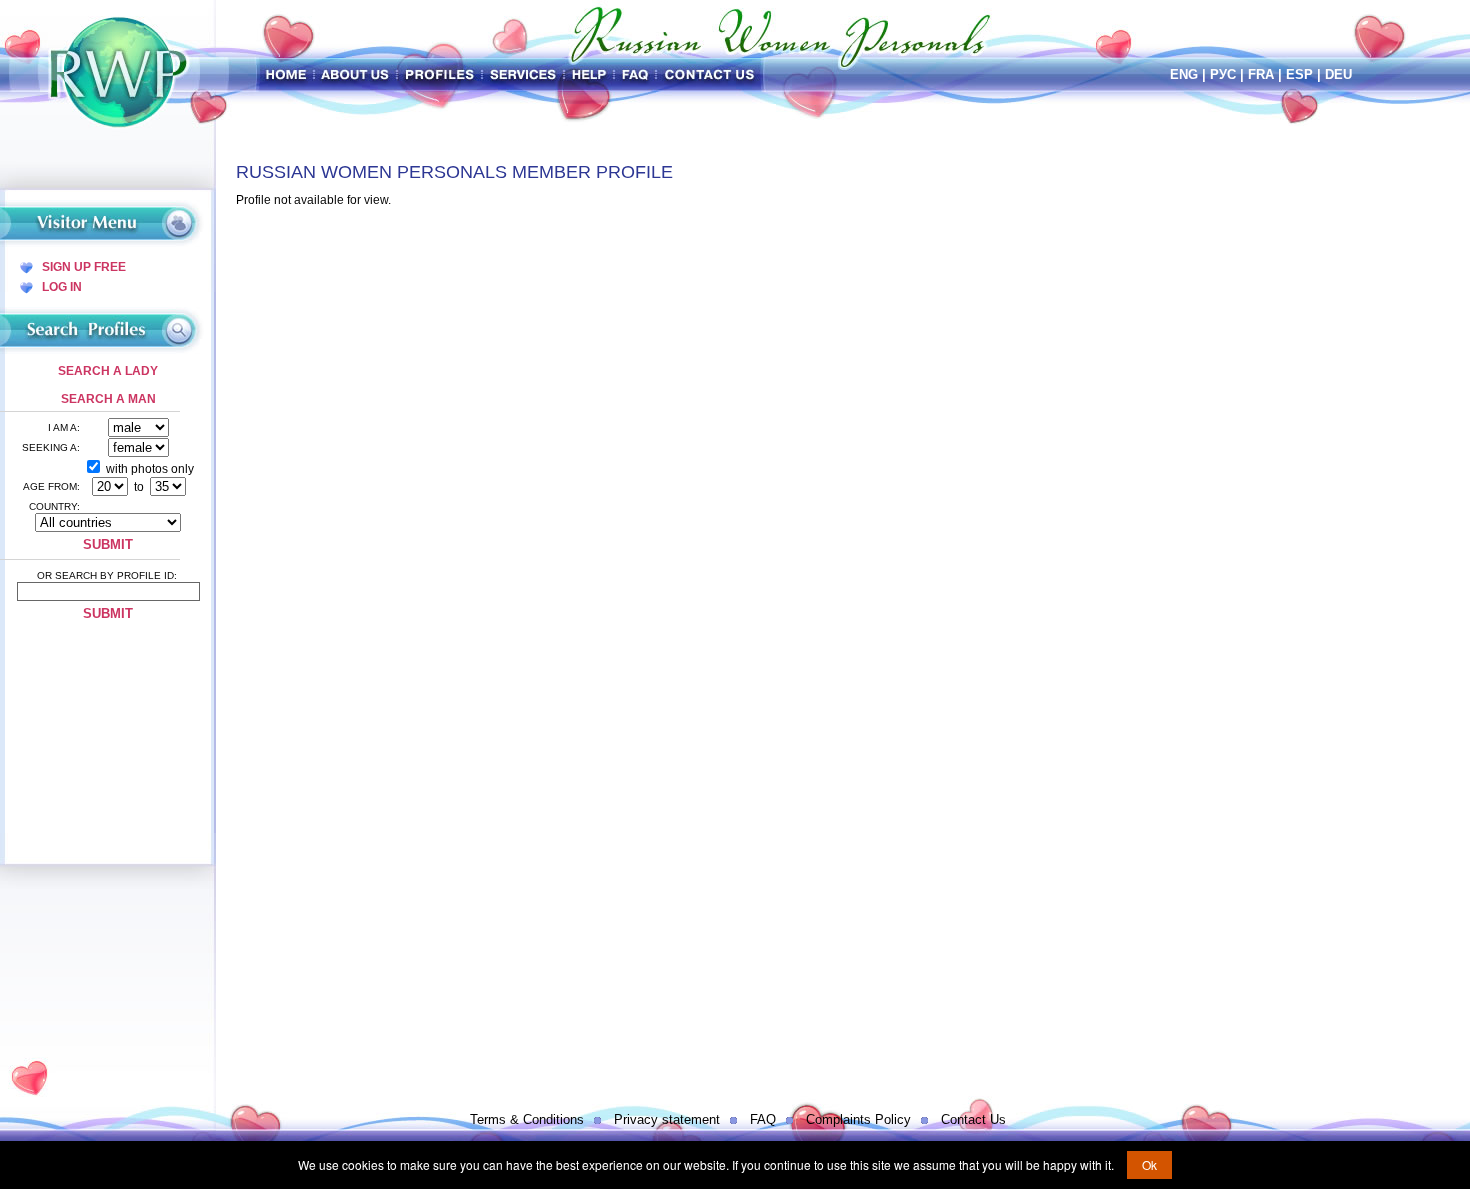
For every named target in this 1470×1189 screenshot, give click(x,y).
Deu (1338, 74)
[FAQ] (635, 74)
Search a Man (108, 399)
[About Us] (355, 74)
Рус (1223, 74)
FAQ (763, 1119)
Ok (1149, 1164)
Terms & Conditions (527, 1119)
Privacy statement (667, 1119)
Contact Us (973, 1119)
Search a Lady (108, 371)
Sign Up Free (84, 267)
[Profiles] (439, 74)
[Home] (287, 74)
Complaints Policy (858, 1119)
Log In (62, 287)
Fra (1261, 74)
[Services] (523, 74)
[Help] (589, 74)
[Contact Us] (712, 74)
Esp (1299, 74)
